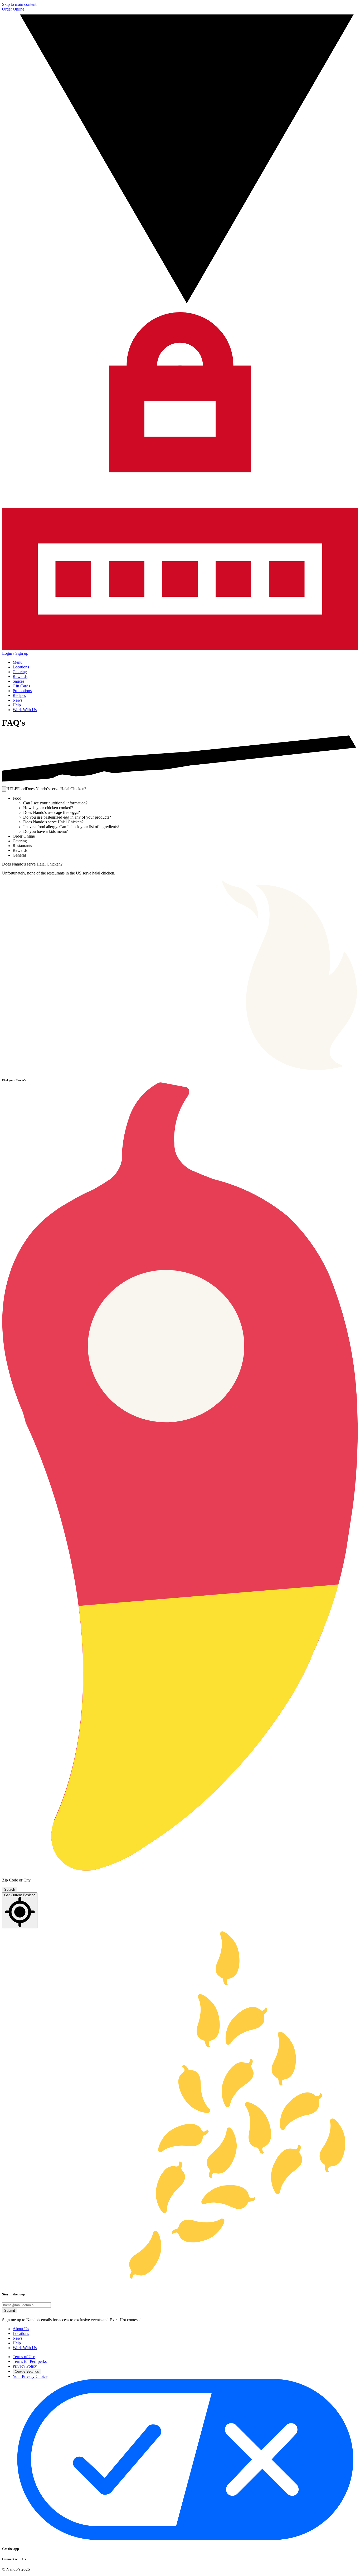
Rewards (20, 676)
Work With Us (25, 710)
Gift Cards (21, 686)
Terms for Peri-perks (30, 2361)
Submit (10, 2311)
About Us (21, 2329)
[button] (4, 789)
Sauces (18, 681)
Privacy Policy (25, 2366)
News (18, 700)
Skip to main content (19, 4)
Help (17, 705)
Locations (21, 667)
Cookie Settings (27, 2371)
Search (10, 1890)
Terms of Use (24, 2357)
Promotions (22, 691)
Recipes (19, 695)
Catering (20, 672)
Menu (18, 662)
